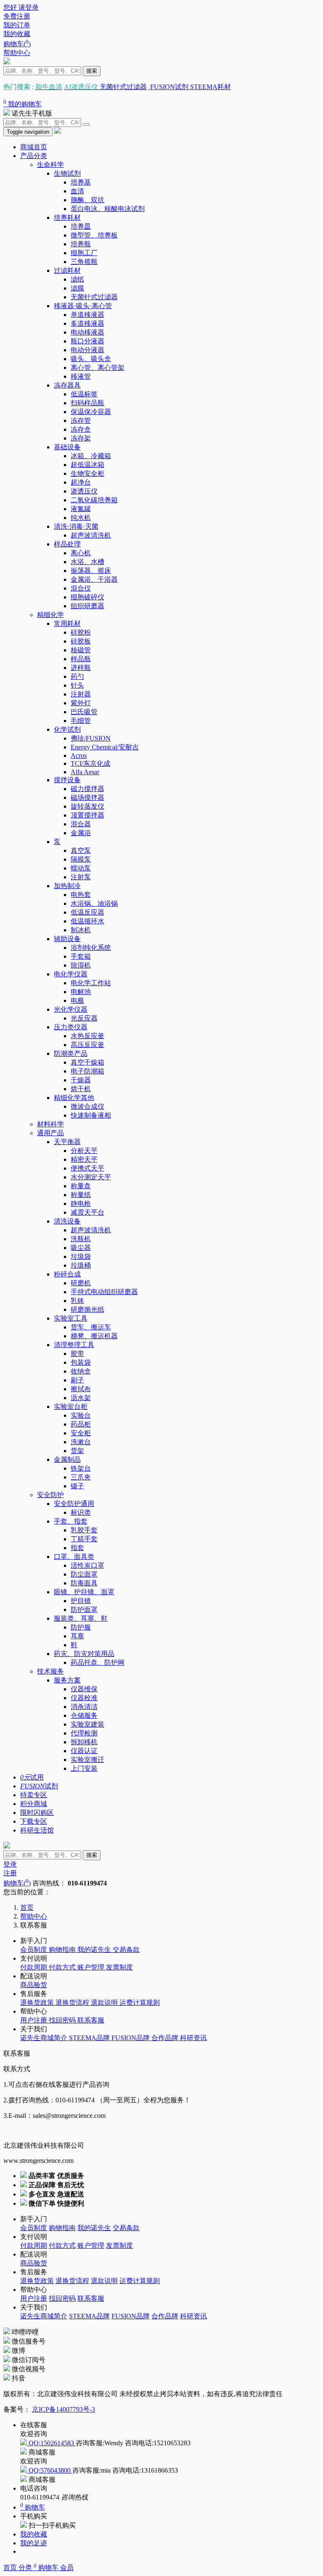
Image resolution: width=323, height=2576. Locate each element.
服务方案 (67, 1680)
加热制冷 (67, 886)
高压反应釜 (87, 1045)
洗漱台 (81, 1442)
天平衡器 (67, 1142)
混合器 (81, 824)
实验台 (81, 1415)
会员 (67, 2568)
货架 (77, 1451)
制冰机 (81, 930)
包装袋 (81, 1362)
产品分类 (34, 156)
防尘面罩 (84, 1574)
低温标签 (84, 394)
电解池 (81, 992)
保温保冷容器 (91, 412)
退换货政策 (38, 2003)
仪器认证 (84, 1751)
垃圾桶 (81, 1265)
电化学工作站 (91, 983)
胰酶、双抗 (87, 200)
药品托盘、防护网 (98, 1662)
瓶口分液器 (87, 341)
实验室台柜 (71, 1407)
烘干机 (81, 1089)
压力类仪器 (71, 1027)
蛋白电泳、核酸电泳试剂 (108, 209)
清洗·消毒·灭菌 (76, 526)
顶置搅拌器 (87, 815)
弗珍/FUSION (91, 738)
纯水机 (81, 518)
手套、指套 (71, 1521)
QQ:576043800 (50, 2470)
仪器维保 (84, 1689)
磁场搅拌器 (87, 798)
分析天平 (84, 1151)
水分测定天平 (91, 1177)
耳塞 (77, 1636)
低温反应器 (87, 912)
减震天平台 (87, 1212)
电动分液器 (87, 350)
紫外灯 (81, 703)
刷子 (77, 1380)
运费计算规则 (140, 2003)
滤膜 (77, 288)
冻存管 (81, 421)
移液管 (81, 376)
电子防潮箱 (87, 1071)
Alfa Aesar (85, 772)
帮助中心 (17, 53)
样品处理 (67, 544)
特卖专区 (34, 1795)
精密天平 (84, 1159)
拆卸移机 (84, 1742)
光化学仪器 (71, 1009)
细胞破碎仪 (87, 597)
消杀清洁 (84, 1707)
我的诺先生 (95, 1950)
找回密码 (63, 2020)
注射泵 (81, 877)
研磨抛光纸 (87, 1309)
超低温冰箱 (87, 465)
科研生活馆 (37, 1830)
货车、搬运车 (91, 1327)
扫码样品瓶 (87, 403)
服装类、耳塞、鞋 (81, 1618)
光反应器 (84, 1018)
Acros (79, 755)
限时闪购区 (37, 1813)
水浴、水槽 (87, 562)
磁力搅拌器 (87, 789)
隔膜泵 (81, 859)
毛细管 (81, 721)
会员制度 (34, 1950)
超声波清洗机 (91, 535)
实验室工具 (71, 1318)
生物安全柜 (87, 473)
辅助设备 (67, 939)
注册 (10, 1873)
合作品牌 (166, 2038)
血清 (77, 191)
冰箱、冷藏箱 (91, 456)
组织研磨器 (87, 606)
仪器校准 (84, 1698)
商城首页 (34, 147)
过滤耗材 (67, 270)
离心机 (81, 553)
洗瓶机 (81, 1239)
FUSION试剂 (168, 87)
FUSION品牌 (131, 2038)
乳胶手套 (84, 1530)
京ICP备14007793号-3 (64, 2409)
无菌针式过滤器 (123, 87)
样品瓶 (81, 659)
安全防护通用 (74, 1504)
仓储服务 (84, 1715)
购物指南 (63, 1950)
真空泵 (81, 850)
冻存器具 (67, 385)
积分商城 (34, 1804)
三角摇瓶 (84, 262)
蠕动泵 (81, 868)
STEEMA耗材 (210, 87)
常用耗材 (67, 624)
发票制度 (119, 1967)
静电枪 (81, 1204)
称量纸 (81, 1195)
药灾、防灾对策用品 (84, 1654)
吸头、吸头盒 (91, 359)
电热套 (81, 895)
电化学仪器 (71, 974)
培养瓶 (81, 244)
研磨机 (81, 1283)
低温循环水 (87, 921)
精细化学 (50, 615)
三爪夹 (81, 1477)
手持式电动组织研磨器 (104, 1292)
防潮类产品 (71, 1053)
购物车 (47, 2568)
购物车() (17, 44)
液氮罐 (81, 509)
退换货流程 (73, 2003)
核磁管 (81, 650)
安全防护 (50, 1495)
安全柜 (81, 1433)
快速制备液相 (91, 1115)
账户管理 (92, 1967)
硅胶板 (81, 641)
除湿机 (81, 965)
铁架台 (81, 1468)
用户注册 (34, 2020)
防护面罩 (84, 1610)
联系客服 (91, 2020)
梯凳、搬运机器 (94, 1336)
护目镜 (81, 1601)
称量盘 (81, 1186)
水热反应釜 (87, 1036)
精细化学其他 (74, 1098)
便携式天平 (87, 1168)
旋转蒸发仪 (87, 806)
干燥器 (81, 1080)
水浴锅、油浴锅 (94, 903)
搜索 (92, 71)
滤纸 (77, 279)
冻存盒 (81, 429)
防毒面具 (84, 1583)
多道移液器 (87, 323)
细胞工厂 (84, 253)
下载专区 (34, 1821)
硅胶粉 (81, 632)
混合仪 (81, 588)
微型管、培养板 (94, 235)
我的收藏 (17, 34)
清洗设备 (67, 1221)
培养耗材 (67, 218)
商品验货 (34, 1985)
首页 (11, 2568)
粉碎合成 (67, 1274)
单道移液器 (87, 315)
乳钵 (77, 1301)
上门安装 (84, 1768)
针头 (77, 685)
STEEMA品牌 (90, 2038)
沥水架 (81, 1398)
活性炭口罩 (87, 1565)
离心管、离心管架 (98, 368)
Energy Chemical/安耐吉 (105, 747)
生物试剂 (67, 173)
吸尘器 (81, 1248)
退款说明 (105, 2003)
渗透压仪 (84, 491)
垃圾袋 (81, 1256)
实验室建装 (87, 1724)
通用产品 (50, 1133)
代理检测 (84, 1733)
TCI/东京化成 (90, 763)
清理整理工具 (74, 1345)
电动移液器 (87, 332)
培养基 (81, 182)
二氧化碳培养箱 (94, 500)
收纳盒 (81, 1371)
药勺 (77, 676)
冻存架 (81, 438)
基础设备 (67, 447)
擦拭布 (81, 1389)
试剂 (39, 1786)
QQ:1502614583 (51, 2443)
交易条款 (126, 1950)
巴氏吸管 (84, 712)
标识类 (81, 1512)
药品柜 (81, 1424)
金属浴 (81, 833)
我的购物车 (23, 104)
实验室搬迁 (87, 1760)
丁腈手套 (84, 1539)
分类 (26, 2568)
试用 (32, 1777)
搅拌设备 (67, 780)
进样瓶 (81, 668)
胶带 (77, 1354)
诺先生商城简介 (45, 2038)
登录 (10, 1864)
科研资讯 (193, 2038)
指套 (77, 1548)
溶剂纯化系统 (91, 948)
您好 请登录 (21, 7)
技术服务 (50, 1671)
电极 (77, 1001)
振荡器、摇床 (91, 571)
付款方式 (63, 1967)
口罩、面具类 (74, 1557)
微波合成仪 (87, 1106)
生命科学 (50, 165)
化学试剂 (67, 729)
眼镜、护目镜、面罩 (84, 1592)
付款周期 (34, 1967)
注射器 (81, 694)
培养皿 (81, 226)
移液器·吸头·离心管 (83, 306)
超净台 (81, 482)
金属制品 (67, 1459)
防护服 (81, 1627)
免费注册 (17, 16)
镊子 (77, 1486)
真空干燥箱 (87, 1062)
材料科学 (50, 1124)
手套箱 (81, 956)
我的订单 (17, 25)
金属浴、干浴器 (94, 579)
